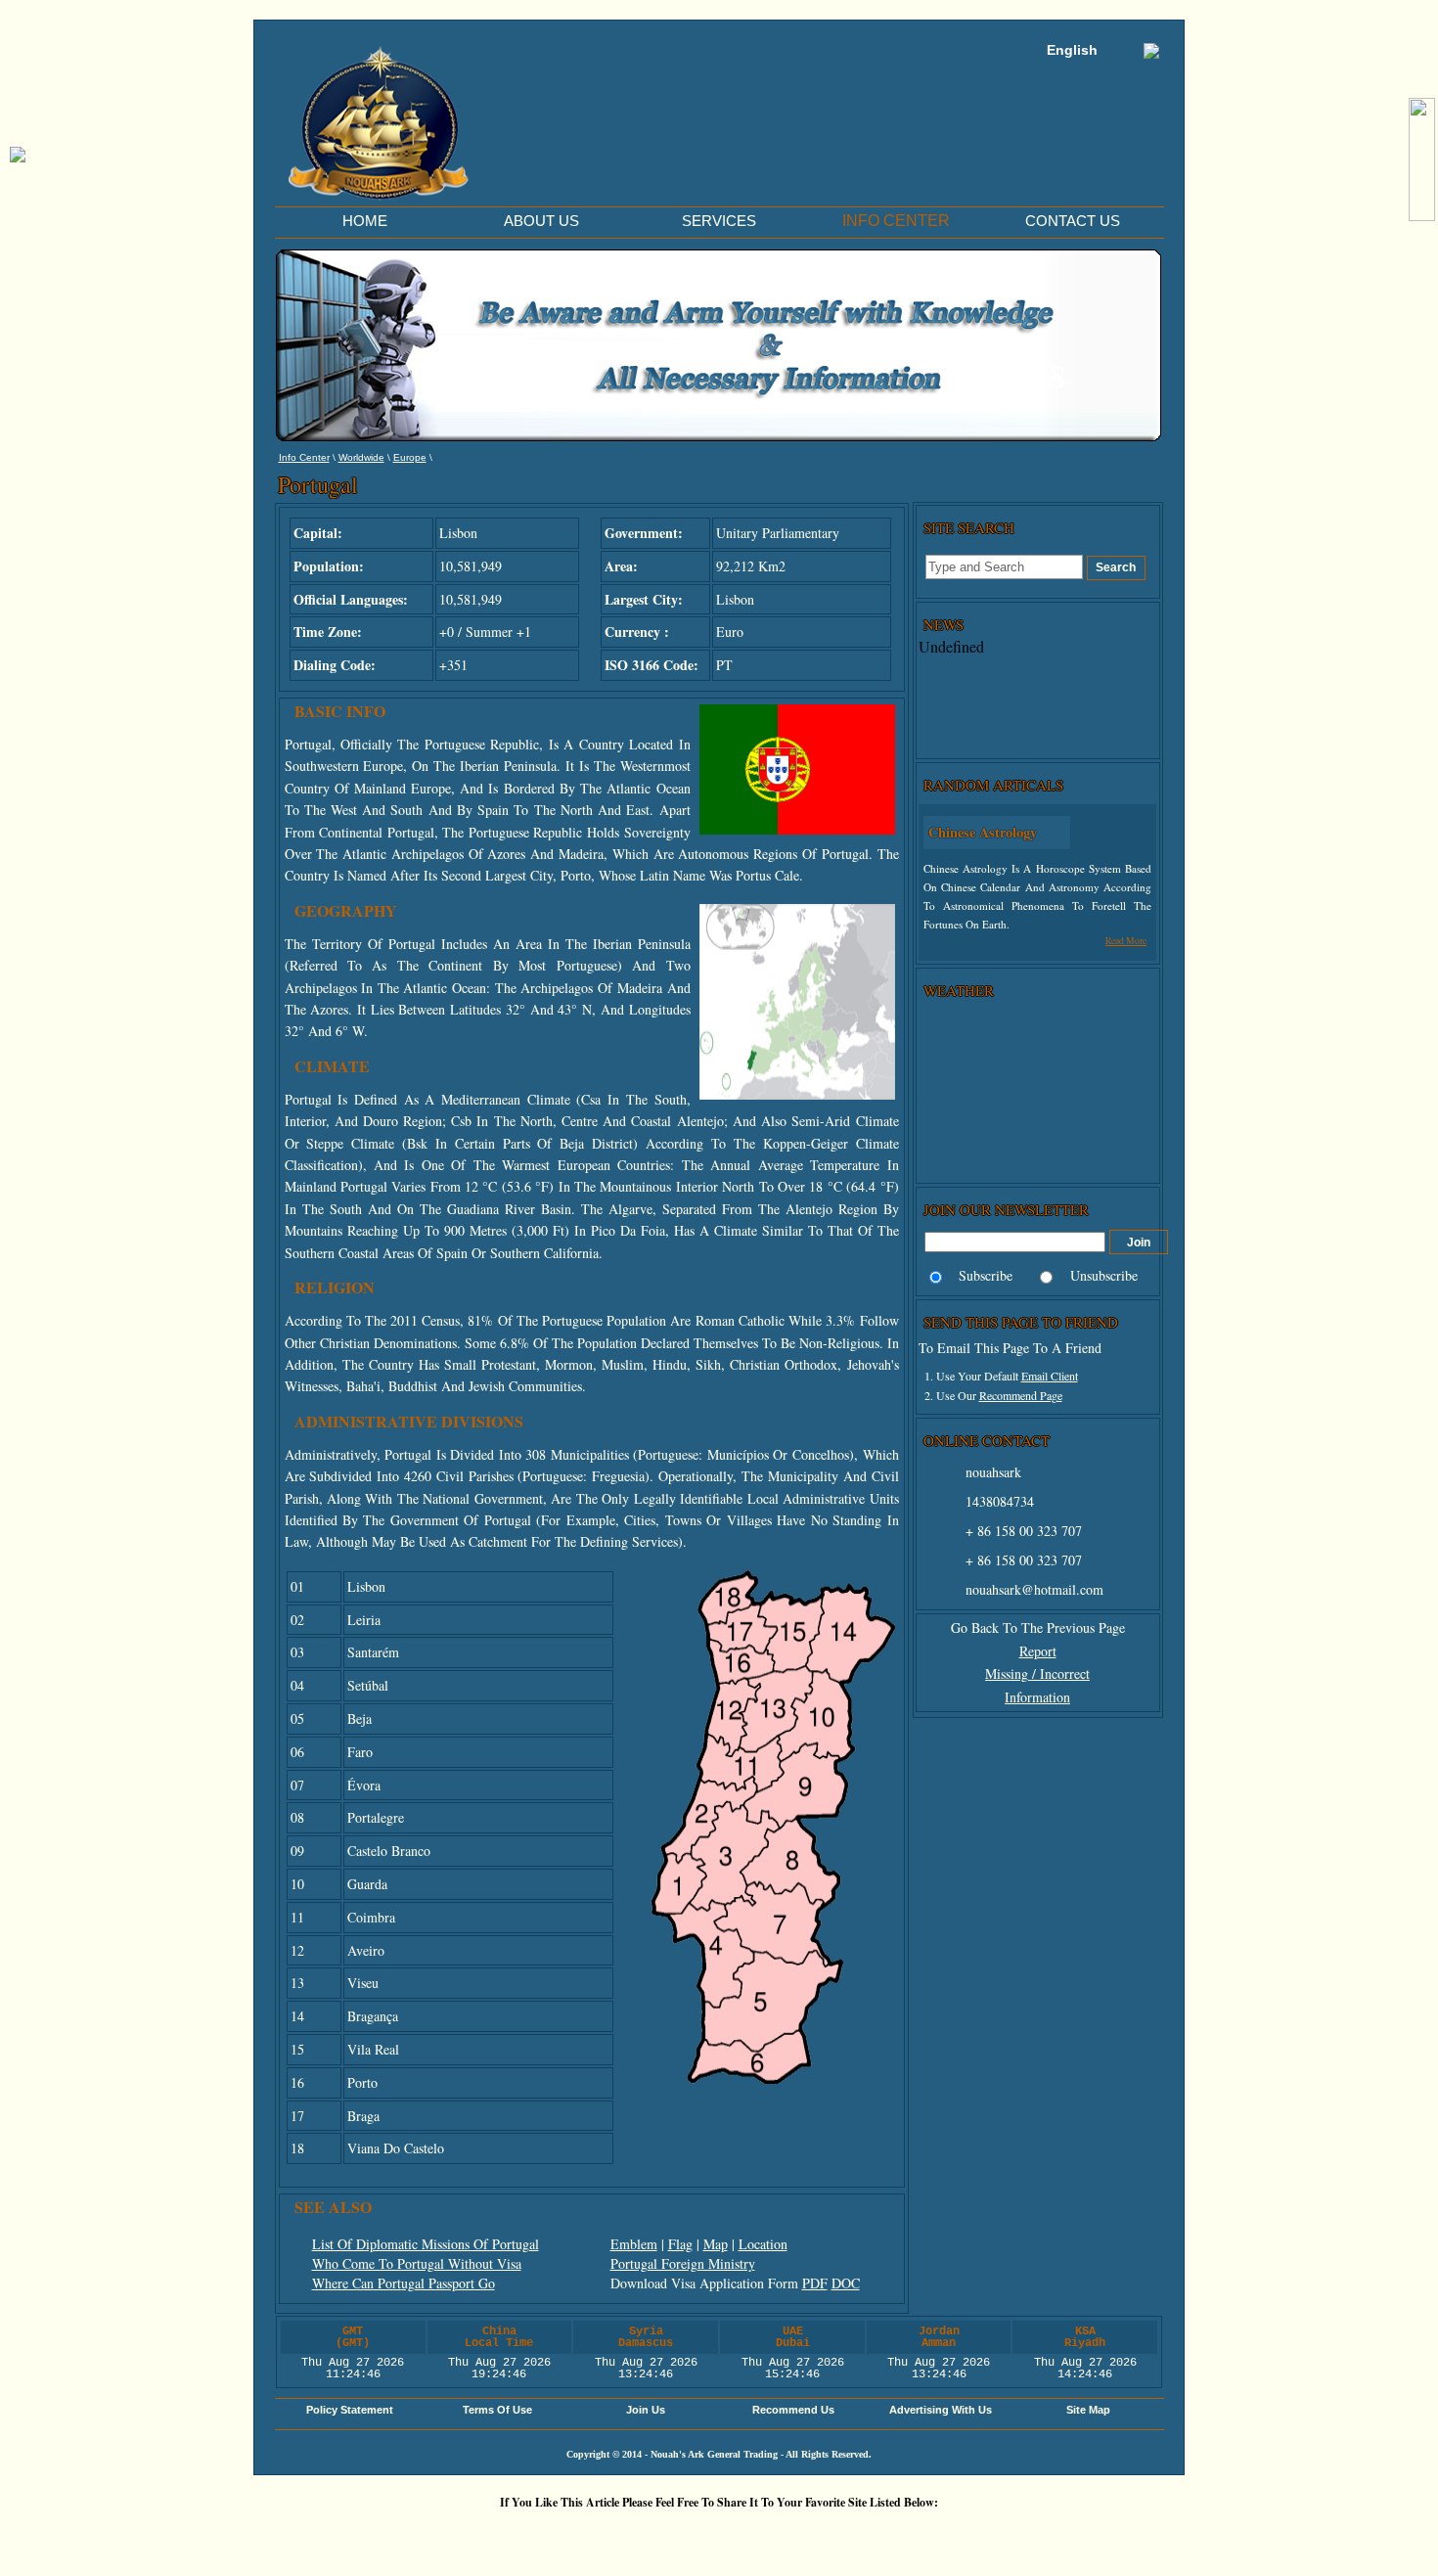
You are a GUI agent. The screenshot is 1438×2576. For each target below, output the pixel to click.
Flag (680, 2244)
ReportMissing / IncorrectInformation (1037, 1674)
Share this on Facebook (959, 2535)
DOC (846, 2283)
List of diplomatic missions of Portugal (426, 2244)
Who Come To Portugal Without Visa (417, 2263)
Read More (1126, 941)
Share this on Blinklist (841, 2535)
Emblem (634, 2244)
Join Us (646, 2410)
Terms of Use (497, 2410)
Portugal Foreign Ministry (683, 2263)
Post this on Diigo (900, 2535)
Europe (410, 457)
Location (763, 2244)
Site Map (1088, 2410)
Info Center (304, 457)
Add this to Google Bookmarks (430, 2535)
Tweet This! (548, 2535)
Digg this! (489, 2535)
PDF (815, 2283)
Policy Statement (350, 2410)
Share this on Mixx (724, 2535)
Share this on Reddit (607, 2535)
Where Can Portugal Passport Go (404, 2283)
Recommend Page (1021, 1395)
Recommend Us (793, 2410)
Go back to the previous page (1038, 1627)
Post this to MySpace (1017, 2535)
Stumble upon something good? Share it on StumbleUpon (665, 2535)
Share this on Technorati (783, 2535)
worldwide (361, 457)
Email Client (1050, 1376)
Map (716, 2244)
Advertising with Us (941, 2410)
